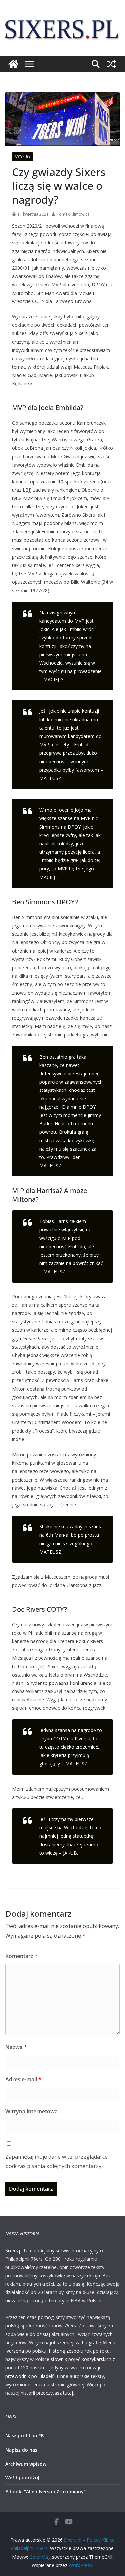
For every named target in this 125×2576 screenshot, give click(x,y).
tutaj (68, 2393)
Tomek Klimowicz (73, 214)
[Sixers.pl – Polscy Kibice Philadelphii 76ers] (13, 64)
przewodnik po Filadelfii (30, 2376)
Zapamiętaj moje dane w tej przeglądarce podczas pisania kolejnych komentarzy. (56, 2162)
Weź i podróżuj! (23, 2478)
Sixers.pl (14, 2250)
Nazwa (16, 2047)
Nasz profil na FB (24, 2435)
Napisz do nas (21, 2450)
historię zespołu (66, 2351)
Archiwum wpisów (26, 2464)
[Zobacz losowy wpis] (112, 64)
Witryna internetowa (31, 2111)
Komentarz (21, 1956)
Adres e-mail (23, 2079)
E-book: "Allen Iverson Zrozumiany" (45, 2492)
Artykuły (22, 157)
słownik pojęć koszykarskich (81, 2359)
